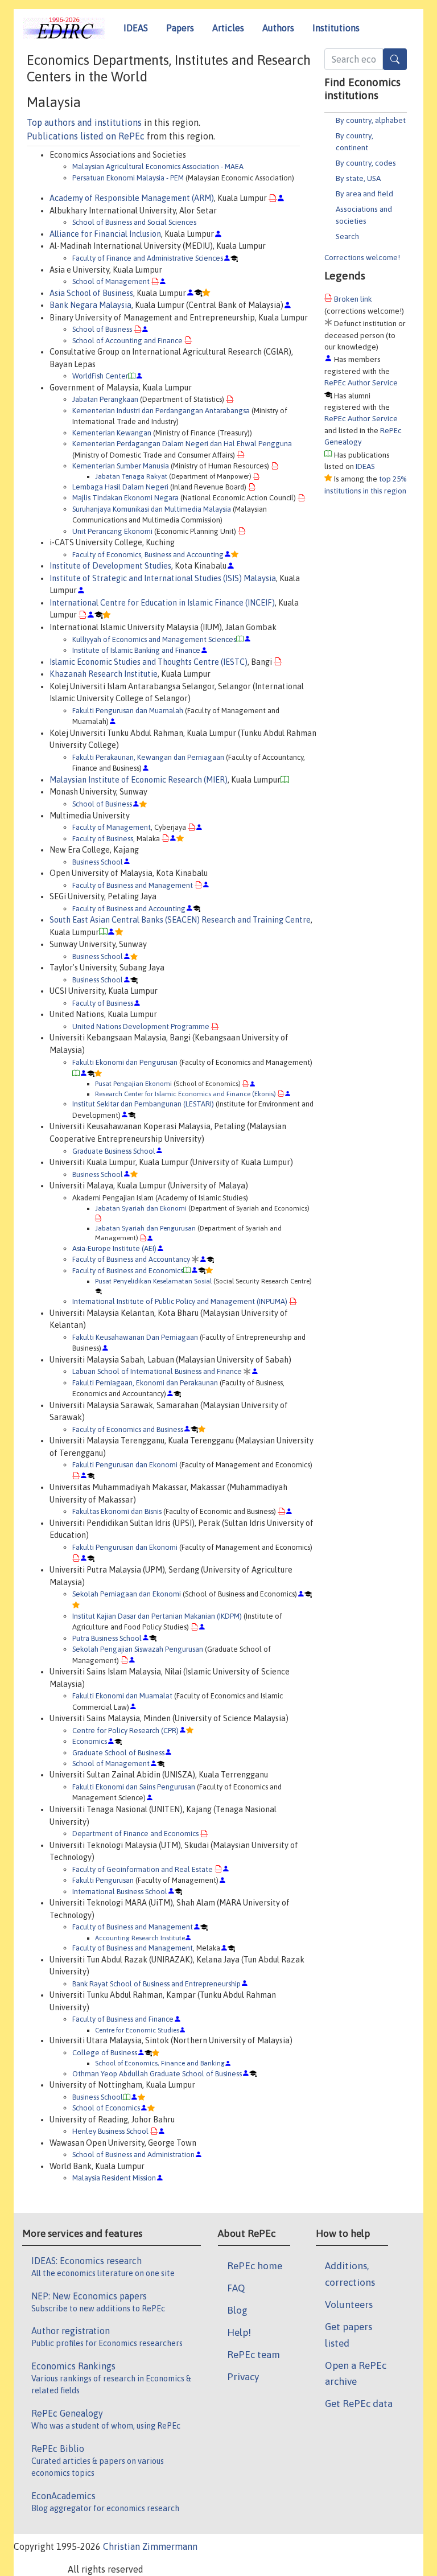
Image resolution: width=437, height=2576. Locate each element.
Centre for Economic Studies (137, 2030)
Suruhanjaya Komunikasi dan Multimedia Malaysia (152, 509)
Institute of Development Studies (110, 566)
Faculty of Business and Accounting (129, 909)
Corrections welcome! (362, 257)
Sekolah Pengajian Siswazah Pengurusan (138, 1649)
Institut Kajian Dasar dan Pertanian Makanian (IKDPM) (157, 1616)
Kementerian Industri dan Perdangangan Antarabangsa (161, 411)
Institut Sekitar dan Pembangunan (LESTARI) (143, 1104)
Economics (90, 1741)
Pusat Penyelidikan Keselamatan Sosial (153, 1281)
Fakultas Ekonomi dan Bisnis (117, 1511)
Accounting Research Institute (140, 1938)
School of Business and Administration (133, 2155)
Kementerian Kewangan (112, 433)
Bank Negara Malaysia (90, 305)
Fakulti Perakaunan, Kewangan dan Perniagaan (148, 757)
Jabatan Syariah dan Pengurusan (145, 1228)
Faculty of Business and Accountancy (131, 1259)
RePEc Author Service (361, 382)
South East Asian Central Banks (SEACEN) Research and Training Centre (180, 920)
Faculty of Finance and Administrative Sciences (148, 258)
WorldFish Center (100, 376)
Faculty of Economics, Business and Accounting (148, 555)
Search (347, 236)
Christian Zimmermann (150, 2546)
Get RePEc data (359, 2404)
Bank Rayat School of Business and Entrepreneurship (156, 1984)
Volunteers (349, 2305)
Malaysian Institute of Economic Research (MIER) (139, 780)
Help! (239, 2332)
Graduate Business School (114, 1151)
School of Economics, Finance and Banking (160, 2063)
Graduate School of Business (118, 1753)
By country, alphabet (371, 120)
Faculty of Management (112, 827)
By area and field (364, 194)
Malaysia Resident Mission (114, 2178)
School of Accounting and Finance (127, 341)
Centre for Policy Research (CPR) (125, 1731)
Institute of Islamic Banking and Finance (136, 650)
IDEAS (136, 28)
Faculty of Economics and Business (128, 1429)
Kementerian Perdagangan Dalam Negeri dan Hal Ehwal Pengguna (182, 444)
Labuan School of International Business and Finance (157, 1371)
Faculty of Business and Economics (128, 1271)
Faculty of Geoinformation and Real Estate (143, 1869)
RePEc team (253, 2355)
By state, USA (358, 178)
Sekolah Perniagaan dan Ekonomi (127, 1594)
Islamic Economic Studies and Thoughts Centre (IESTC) (149, 662)
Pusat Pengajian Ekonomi (133, 1083)
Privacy (243, 2377)
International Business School (120, 1892)
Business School (98, 862)
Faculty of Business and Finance (123, 2019)
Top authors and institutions (84, 122)
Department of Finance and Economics (135, 1834)
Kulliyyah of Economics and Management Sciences (154, 639)
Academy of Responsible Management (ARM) (132, 198)
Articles (228, 28)
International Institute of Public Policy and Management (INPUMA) (180, 1301)
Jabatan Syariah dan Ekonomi (141, 1208)
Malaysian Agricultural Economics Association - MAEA (158, 166)
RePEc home (255, 2266)
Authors (278, 28)
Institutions (336, 28)
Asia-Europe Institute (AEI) (114, 1248)
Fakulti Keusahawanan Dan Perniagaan (135, 1337)
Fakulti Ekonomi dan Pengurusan (125, 1062)
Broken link (353, 299)
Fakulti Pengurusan (103, 1880)
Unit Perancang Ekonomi (112, 531)
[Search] (395, 59)
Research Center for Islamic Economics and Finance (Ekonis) (185, 1094)
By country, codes (366, 163)
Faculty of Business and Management (133, 885)
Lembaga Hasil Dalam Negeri (120, 487)
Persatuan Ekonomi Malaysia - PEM (128, 178)
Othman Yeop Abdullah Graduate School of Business (157, 2074)
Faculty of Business (103, 839)
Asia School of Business (91, 293)
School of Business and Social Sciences (134, 222)
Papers (180, 28)
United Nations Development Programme (141, 1026)
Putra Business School (107, 1638)
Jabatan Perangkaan (105, 399)
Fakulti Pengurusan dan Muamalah (128, 711)
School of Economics (106, 2108)
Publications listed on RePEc (86, 136)
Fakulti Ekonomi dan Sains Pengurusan (134, 1787)
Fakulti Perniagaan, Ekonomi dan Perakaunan (145, 1383)
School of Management (111, 281)
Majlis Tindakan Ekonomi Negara (125, 498)
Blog (237, 2310)
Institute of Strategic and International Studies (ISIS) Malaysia (163, 578)
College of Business (105, 2053)
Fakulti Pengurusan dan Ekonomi (125, 1465)
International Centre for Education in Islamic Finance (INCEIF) (162, 603)
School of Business (102, 329)
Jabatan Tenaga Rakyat (131, 476)
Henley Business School (110, 2131)
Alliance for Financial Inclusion (105, 234)
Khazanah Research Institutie (104, 674)
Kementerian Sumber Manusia (121, 466)
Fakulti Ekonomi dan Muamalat (122, 1696)
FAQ (236, 2288)
